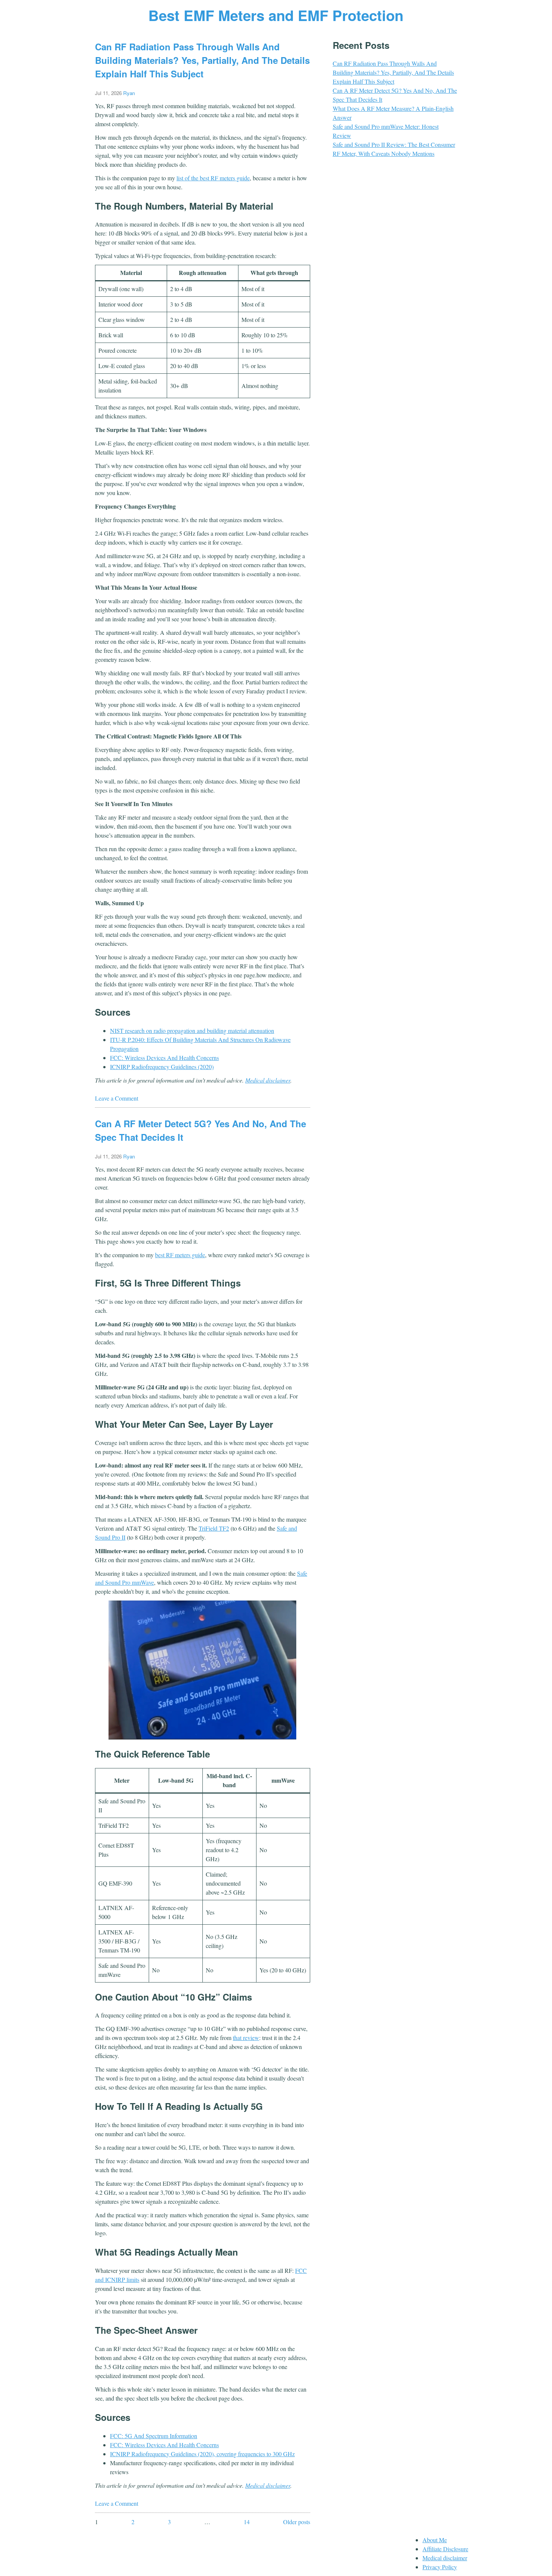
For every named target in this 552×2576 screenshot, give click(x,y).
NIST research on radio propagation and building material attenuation (192, 1031)
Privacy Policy (440, 2567)
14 (247, 2522)
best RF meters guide (180, 1255)
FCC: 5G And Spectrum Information (154, 2436)
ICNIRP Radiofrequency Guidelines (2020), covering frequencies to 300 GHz (202, 2454)
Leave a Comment (117, 1098)
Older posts (297, 2522)
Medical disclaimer (268, 1080)
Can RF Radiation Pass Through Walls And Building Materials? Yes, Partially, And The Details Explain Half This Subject (202, 60)
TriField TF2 (214, 1528)
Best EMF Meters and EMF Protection (276, 15)
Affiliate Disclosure (445, 2549)
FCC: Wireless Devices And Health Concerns (164, 1058)
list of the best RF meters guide (213, 178)
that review (246, 2038)
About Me (435, 2540)
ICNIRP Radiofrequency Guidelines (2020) (162, 1067)
